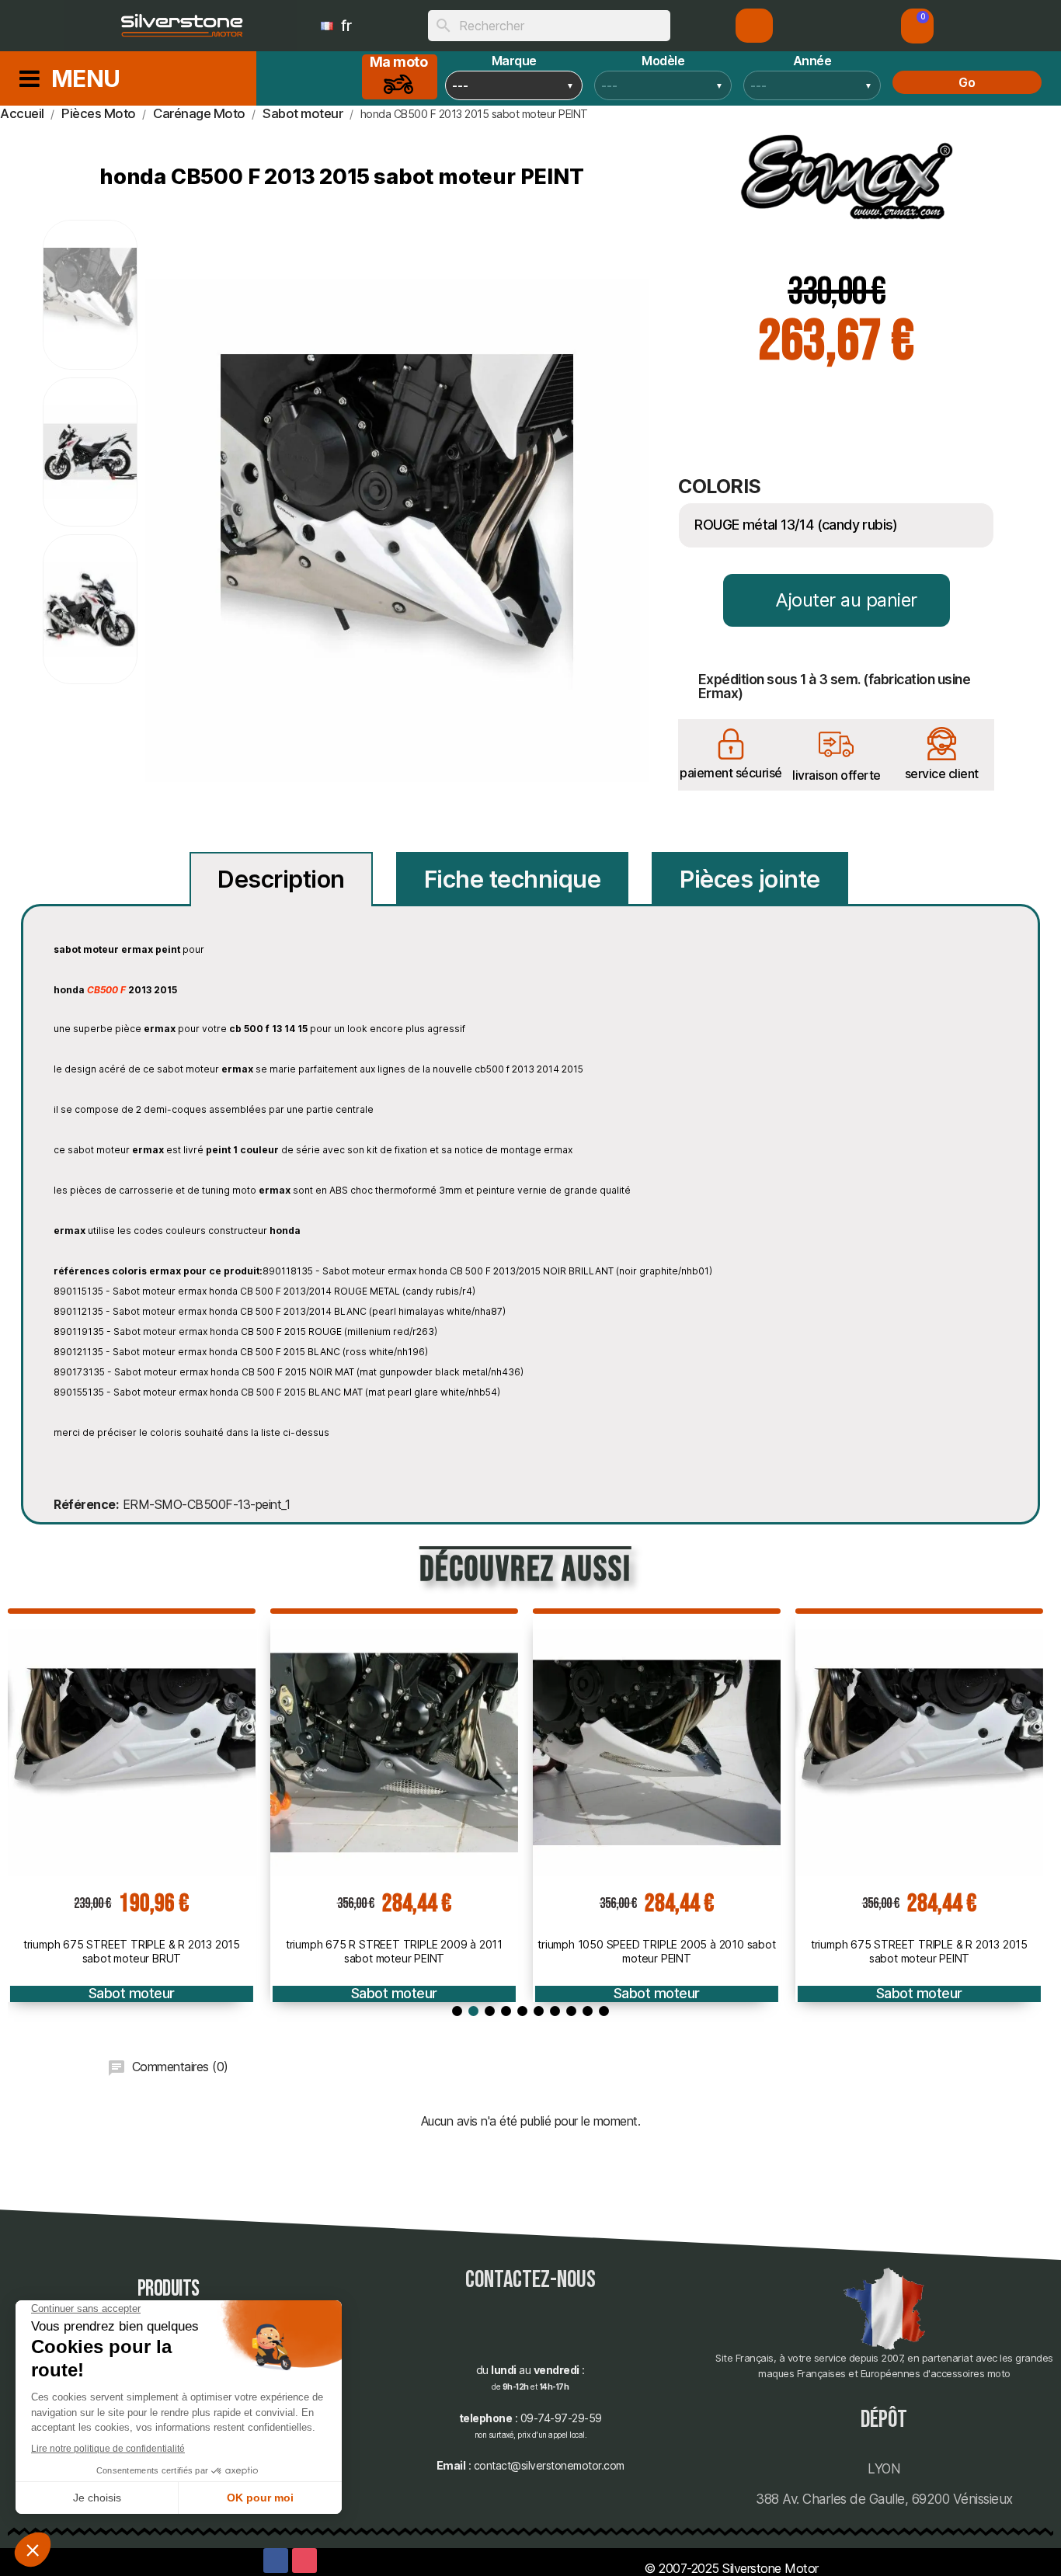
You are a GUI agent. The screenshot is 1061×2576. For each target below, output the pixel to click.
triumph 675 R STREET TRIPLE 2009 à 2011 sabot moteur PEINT (394, 1951)
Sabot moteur (132, 1993)
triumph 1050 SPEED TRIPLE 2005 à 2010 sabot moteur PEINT (656, 1951)
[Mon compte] (755, 26)
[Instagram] (304, 2560)
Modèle (663, 61)
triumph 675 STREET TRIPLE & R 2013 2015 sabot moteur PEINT (919, 1951)
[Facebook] (276, 2560)
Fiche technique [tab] (513, 879)
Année (812, 61)
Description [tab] (281, 879)
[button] (917, 26)
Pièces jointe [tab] (750, 879)
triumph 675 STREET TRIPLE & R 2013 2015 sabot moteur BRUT (132, 1951)
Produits (169, 2289)
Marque (514, 61)
